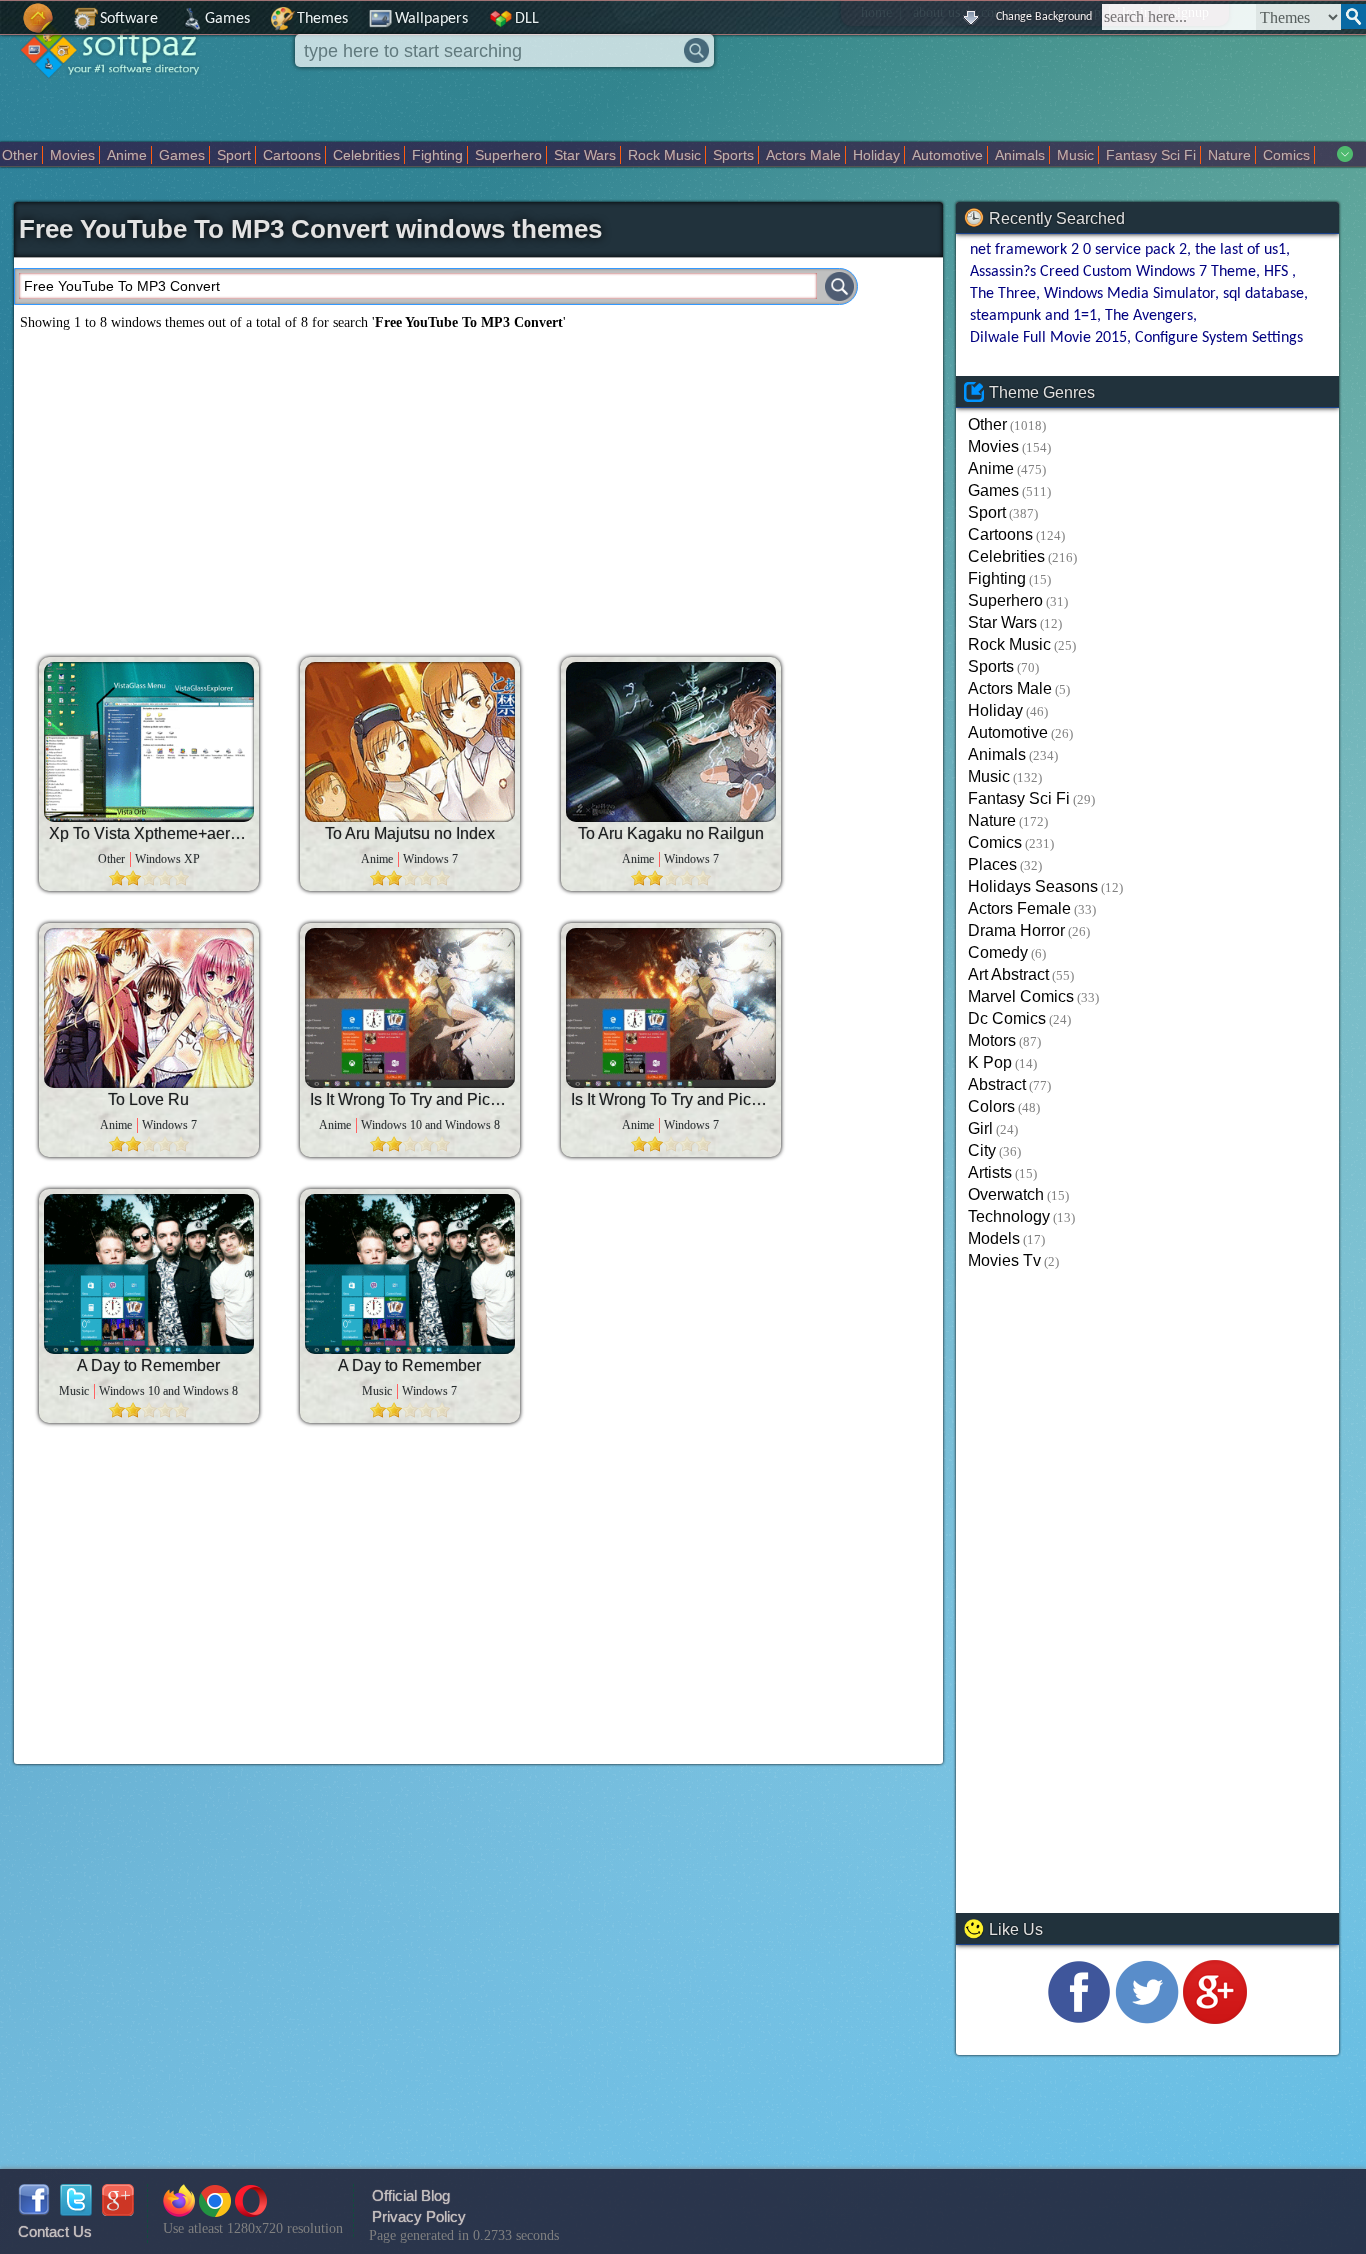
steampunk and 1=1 (1033, 316)
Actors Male (803, 155)
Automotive (947, 155)
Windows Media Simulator (1129, 294)
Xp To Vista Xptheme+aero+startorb (149, 833)
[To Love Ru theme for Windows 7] (149, 1008)
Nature (1229, 155)
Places (992, 864)
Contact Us (55, 2231)
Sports (733, 155)
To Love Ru (148, 1099)
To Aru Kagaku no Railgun (671, 833)
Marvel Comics (1021, 996)
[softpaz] (7, 28)
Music (1075, 155)
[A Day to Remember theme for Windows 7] (410, 1274)
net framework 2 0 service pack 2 (1078, 250)
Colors (991, 1106)
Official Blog (411, 2195)
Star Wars (585, 155)
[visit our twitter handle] (1147, 2018)
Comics (1286, 155)
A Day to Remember (148, 1365)
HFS (1278, 272)
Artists (990, 1172)
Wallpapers (431, 19)
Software (129, 19)
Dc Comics (1007, 1018)
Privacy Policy (419, 2216)
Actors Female (1019, 908)
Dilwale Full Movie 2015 (1048, 338)
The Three (1003, 294)
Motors (992, 1040)
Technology (1009, 1216)
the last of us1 (1240, 250)
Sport (234, 155)
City (982, 1150)
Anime (127, 155)
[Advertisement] (339, 486)
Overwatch (1006, 1194)
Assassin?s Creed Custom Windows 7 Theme (1113, 272)
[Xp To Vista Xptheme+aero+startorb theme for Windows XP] (149, 742)
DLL (527, 19)
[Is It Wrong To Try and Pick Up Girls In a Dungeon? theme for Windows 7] (671, 1008)
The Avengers (1149, 316)
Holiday (876, 155)
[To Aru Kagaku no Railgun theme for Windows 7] (671, 742)
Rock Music (664, 155)
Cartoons (292, 155)
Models (994, 1238)
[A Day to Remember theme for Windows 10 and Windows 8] (149, 1274)
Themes (322, 19)
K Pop (990, 1062)
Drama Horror (1016, 930)
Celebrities (366, 155)
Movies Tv (1004, 1260)
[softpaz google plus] (118, 2210)
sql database (1263, 294)
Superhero (508, 155)
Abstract (997, 1084)
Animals (1020, 155)
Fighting (437, 155)
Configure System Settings (1219, 338)
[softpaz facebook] (34, 2210)
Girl (980, 1128)
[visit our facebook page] (1079, 2018)
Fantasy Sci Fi (1151, 155)
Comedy (998, 952)
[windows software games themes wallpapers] (120, 94)
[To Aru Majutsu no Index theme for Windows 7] (410, 742)
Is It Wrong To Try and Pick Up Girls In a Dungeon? (410, 1099)
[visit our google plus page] (1215, 2018)
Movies (72, 155)
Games (227, 19)
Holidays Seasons (1033, 886)
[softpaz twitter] (76, 2210)
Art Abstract (1008, 974)
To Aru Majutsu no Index (410, 833)
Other (20, 155)
